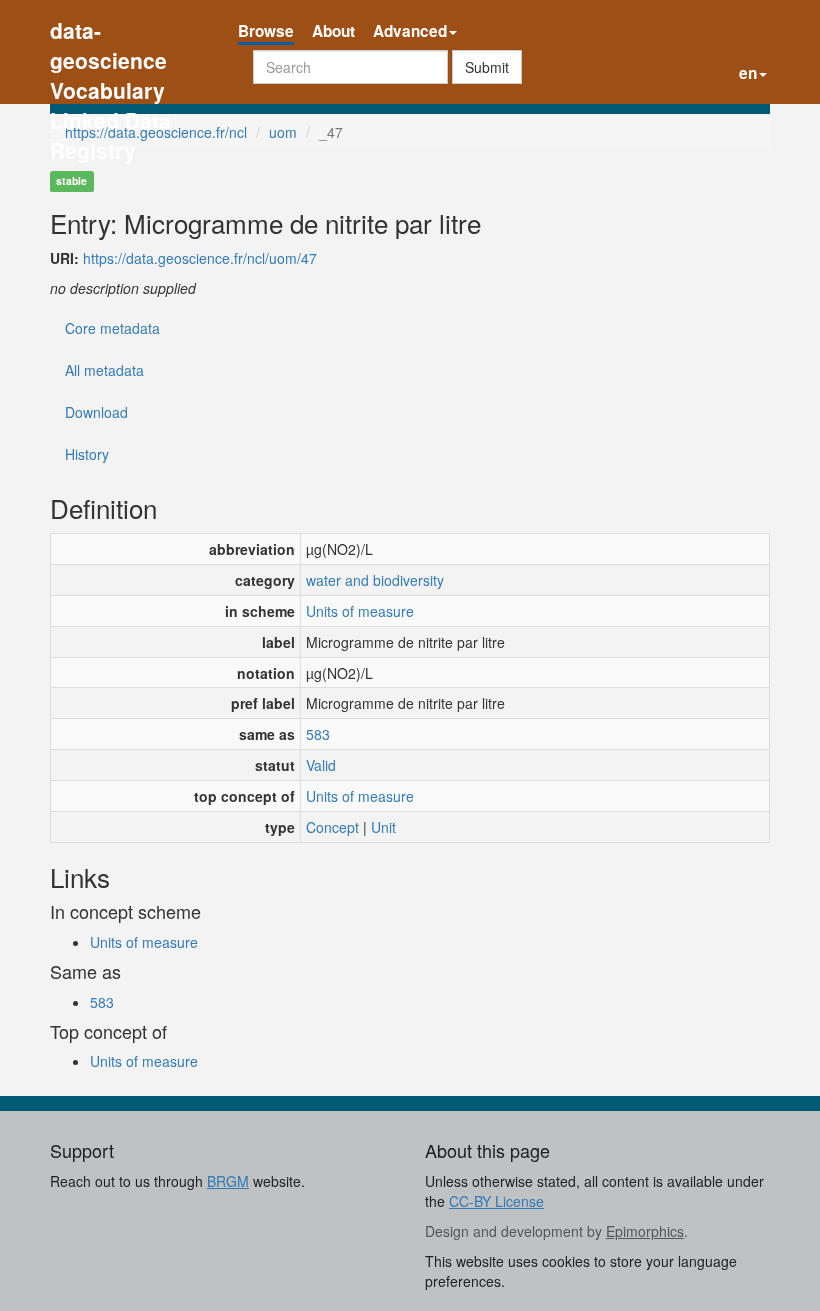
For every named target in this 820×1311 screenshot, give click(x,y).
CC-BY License (496, 1201)
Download (96, 412)
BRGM (228, 1181)
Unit (383, 827)
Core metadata (112, 328)
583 (318, 734)
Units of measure (360, 611)
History (87, 454)
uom (283, 132)
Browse (266, 31)
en (748, 73)
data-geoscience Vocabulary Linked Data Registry (110, 32)
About (333, 31)
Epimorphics (645, 1231)
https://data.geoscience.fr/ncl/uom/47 (200, 258)
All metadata (104, 370)
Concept (332, 827)
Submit (487, 67)
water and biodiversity (375, 580)
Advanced (410, 31)
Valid (321, 765)
